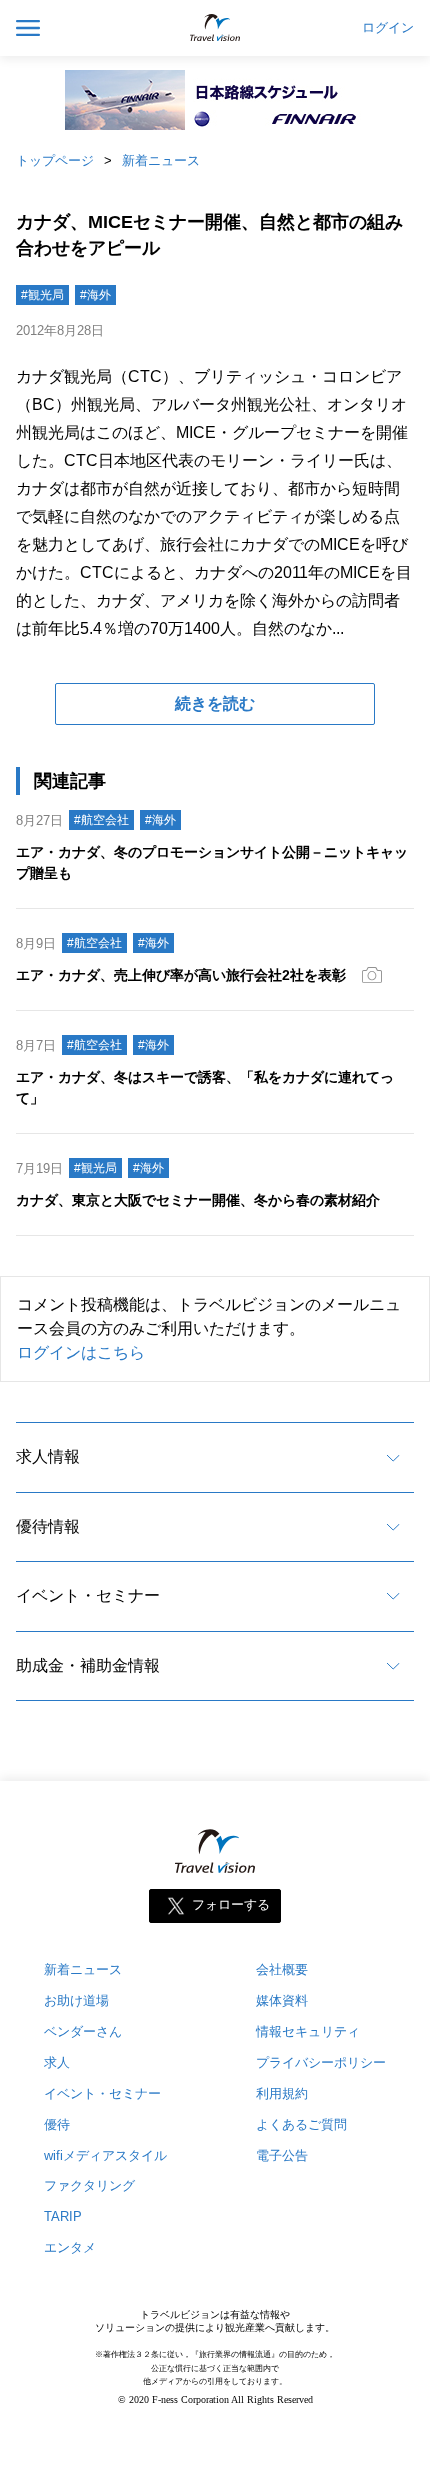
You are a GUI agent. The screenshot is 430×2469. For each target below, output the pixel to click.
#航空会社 (101, 820)
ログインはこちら (81, 1352)
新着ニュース (161, 160)
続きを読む (215, 703)
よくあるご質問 (301, 2124)
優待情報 (48, 1526)
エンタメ (70, 2247)
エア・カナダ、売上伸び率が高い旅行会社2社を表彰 (181, 975)
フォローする (231, 1904)
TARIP (63, 2216)
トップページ (55, 160)
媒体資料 (282, 2000)
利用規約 (282, 2093)
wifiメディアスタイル (105, 2155)
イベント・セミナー (88, 1595)
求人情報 (48, 1456)
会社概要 (282, 1969)
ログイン (388, 28)
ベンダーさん (83, 2031)
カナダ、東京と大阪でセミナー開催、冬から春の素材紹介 (198, 1200)
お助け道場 (76, 2000)
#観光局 (42, 295)
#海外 (95, 295)
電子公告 (282, 2155)
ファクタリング (89, 2185)
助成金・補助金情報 (88, 1665)
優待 (57, 2124)
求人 (57, 2062)
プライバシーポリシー (321, 2062)
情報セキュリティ (308, 2031)
